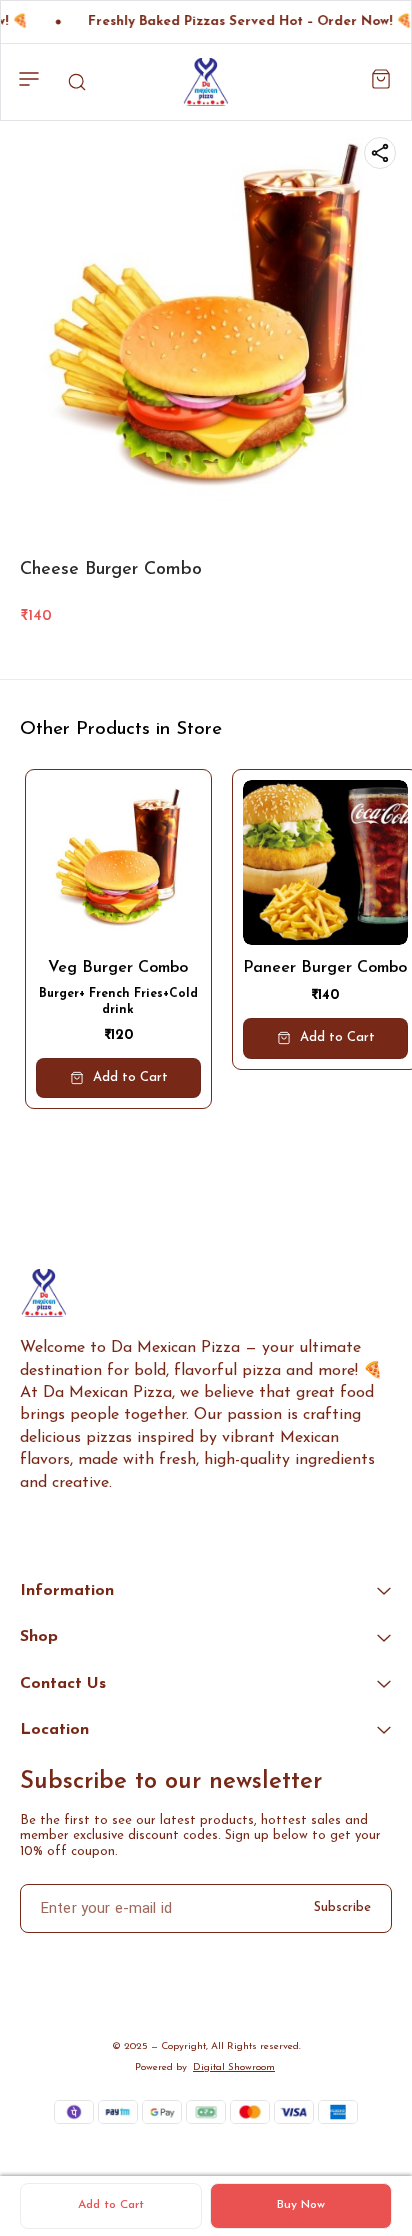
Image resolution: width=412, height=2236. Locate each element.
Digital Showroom (234, 2067)
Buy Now (301, 2205)
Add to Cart (111, 2205)
